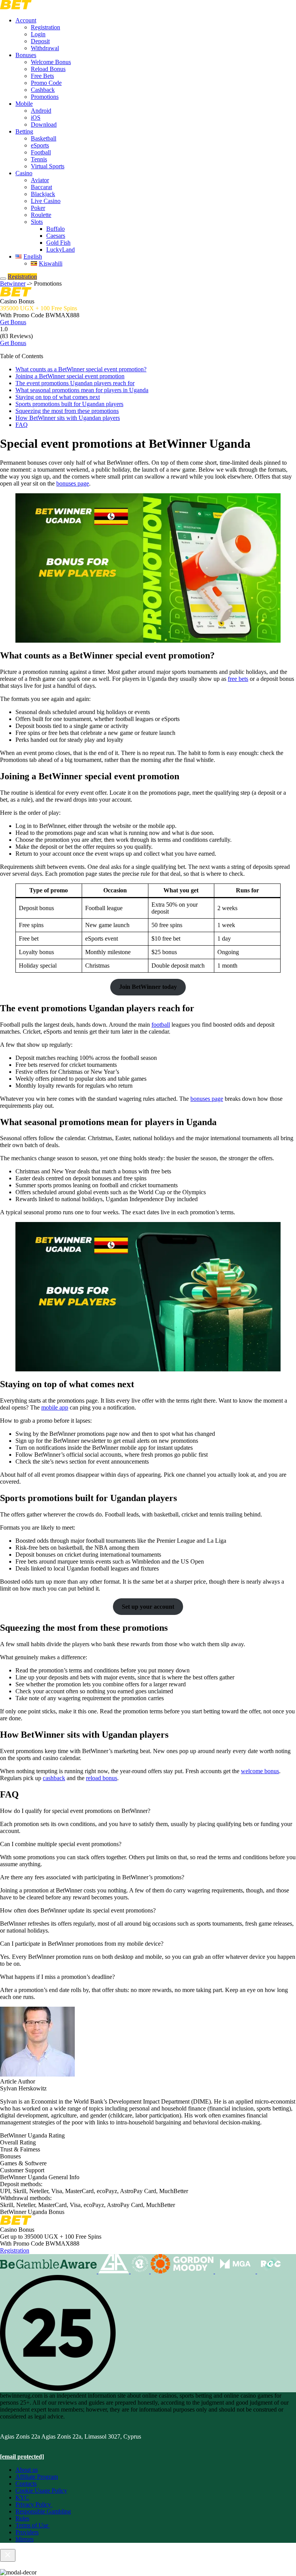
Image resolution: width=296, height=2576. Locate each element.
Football (41, 152)
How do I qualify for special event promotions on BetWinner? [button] (75, 1811)
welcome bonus (260, 1771)
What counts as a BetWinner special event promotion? (81, 369)
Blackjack (43, 194)
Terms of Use (33, 2525)
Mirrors (24, 2539)
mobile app (55, 1407)
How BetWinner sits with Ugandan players (68, 418)
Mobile (24, 104)
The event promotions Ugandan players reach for (75, 383)
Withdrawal (45, 48)
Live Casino (46, 201)
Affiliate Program (37, 2477)
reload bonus (102, 1778)
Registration (45, 27)
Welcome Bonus (51, 62)
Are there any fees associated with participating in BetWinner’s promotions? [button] (92, 1877)
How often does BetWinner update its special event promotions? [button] (78, 1910)
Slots (37, 222)
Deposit (40, 41)
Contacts (26, 2484)
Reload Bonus (48, 69)
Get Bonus (13, 322)
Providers (27, 2532)
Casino (24, 173)
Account (26, 20)
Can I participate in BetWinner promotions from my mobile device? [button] (82, 1944)
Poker (38, 208)
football (161, 1025)
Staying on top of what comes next (58, 397)
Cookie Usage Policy (41, 2491)
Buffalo (55, 229)
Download (44, 124)
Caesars (56, 236)
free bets (238, 679)
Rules (22, 2518)
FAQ (22, 425)
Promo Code (46, 83)
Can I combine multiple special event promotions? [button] (61, 1844)
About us (27, 2470)
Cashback (43, 90)
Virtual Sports (48, 166)
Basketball (44, 138)
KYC (22, 2497)
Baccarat (41, 187)
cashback (54, 1778)
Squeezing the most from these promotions (67, 411)
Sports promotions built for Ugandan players (69, 404)
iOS (36, 118)
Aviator (40, 180)
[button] (148, 356)
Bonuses (26, 55)
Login (38, 34)
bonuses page (73, 483)
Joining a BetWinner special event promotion (70, 376)
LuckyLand (61, 250)
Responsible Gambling (43, 2511)
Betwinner (13, 283)
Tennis (39, 159)
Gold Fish (58, 243)
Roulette (41, 215)
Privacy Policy (34, 2504)
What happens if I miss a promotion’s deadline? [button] (57, 1977)
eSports (40, 145)
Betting (24, 131)
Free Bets (42, 76)
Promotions (45, 97)
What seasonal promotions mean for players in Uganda (82, 390)
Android (41, 111)
